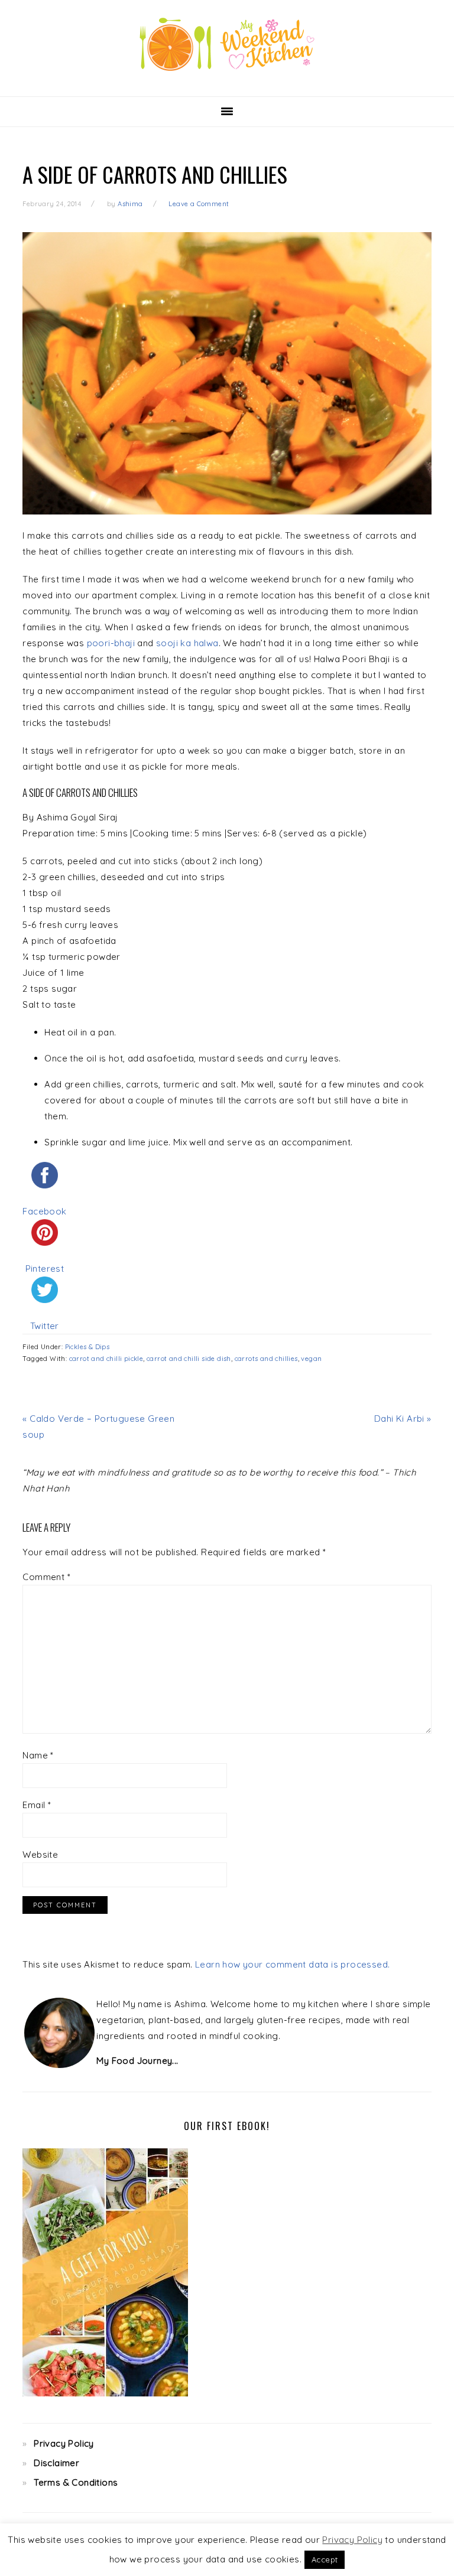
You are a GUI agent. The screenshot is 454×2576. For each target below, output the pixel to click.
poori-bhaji (111, 643)
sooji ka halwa (187, 643)
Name (38, 1755)
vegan (311, 1359)
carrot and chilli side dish (189, 1359)
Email (37, 1805)
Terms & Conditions (76, 2482)
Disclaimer (56, 2463)
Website (40, 1854)
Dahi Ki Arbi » (403, 1419)
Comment (46, 1577)
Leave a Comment (199, 204)
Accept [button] (325, 2559)
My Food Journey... (137, 2061)
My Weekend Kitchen (227, 44)
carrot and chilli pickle (106, 1359)
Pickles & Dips (87, 1347)
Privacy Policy (64, 2443)
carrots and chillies (266, 1359)
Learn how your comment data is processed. (292, 1964)
